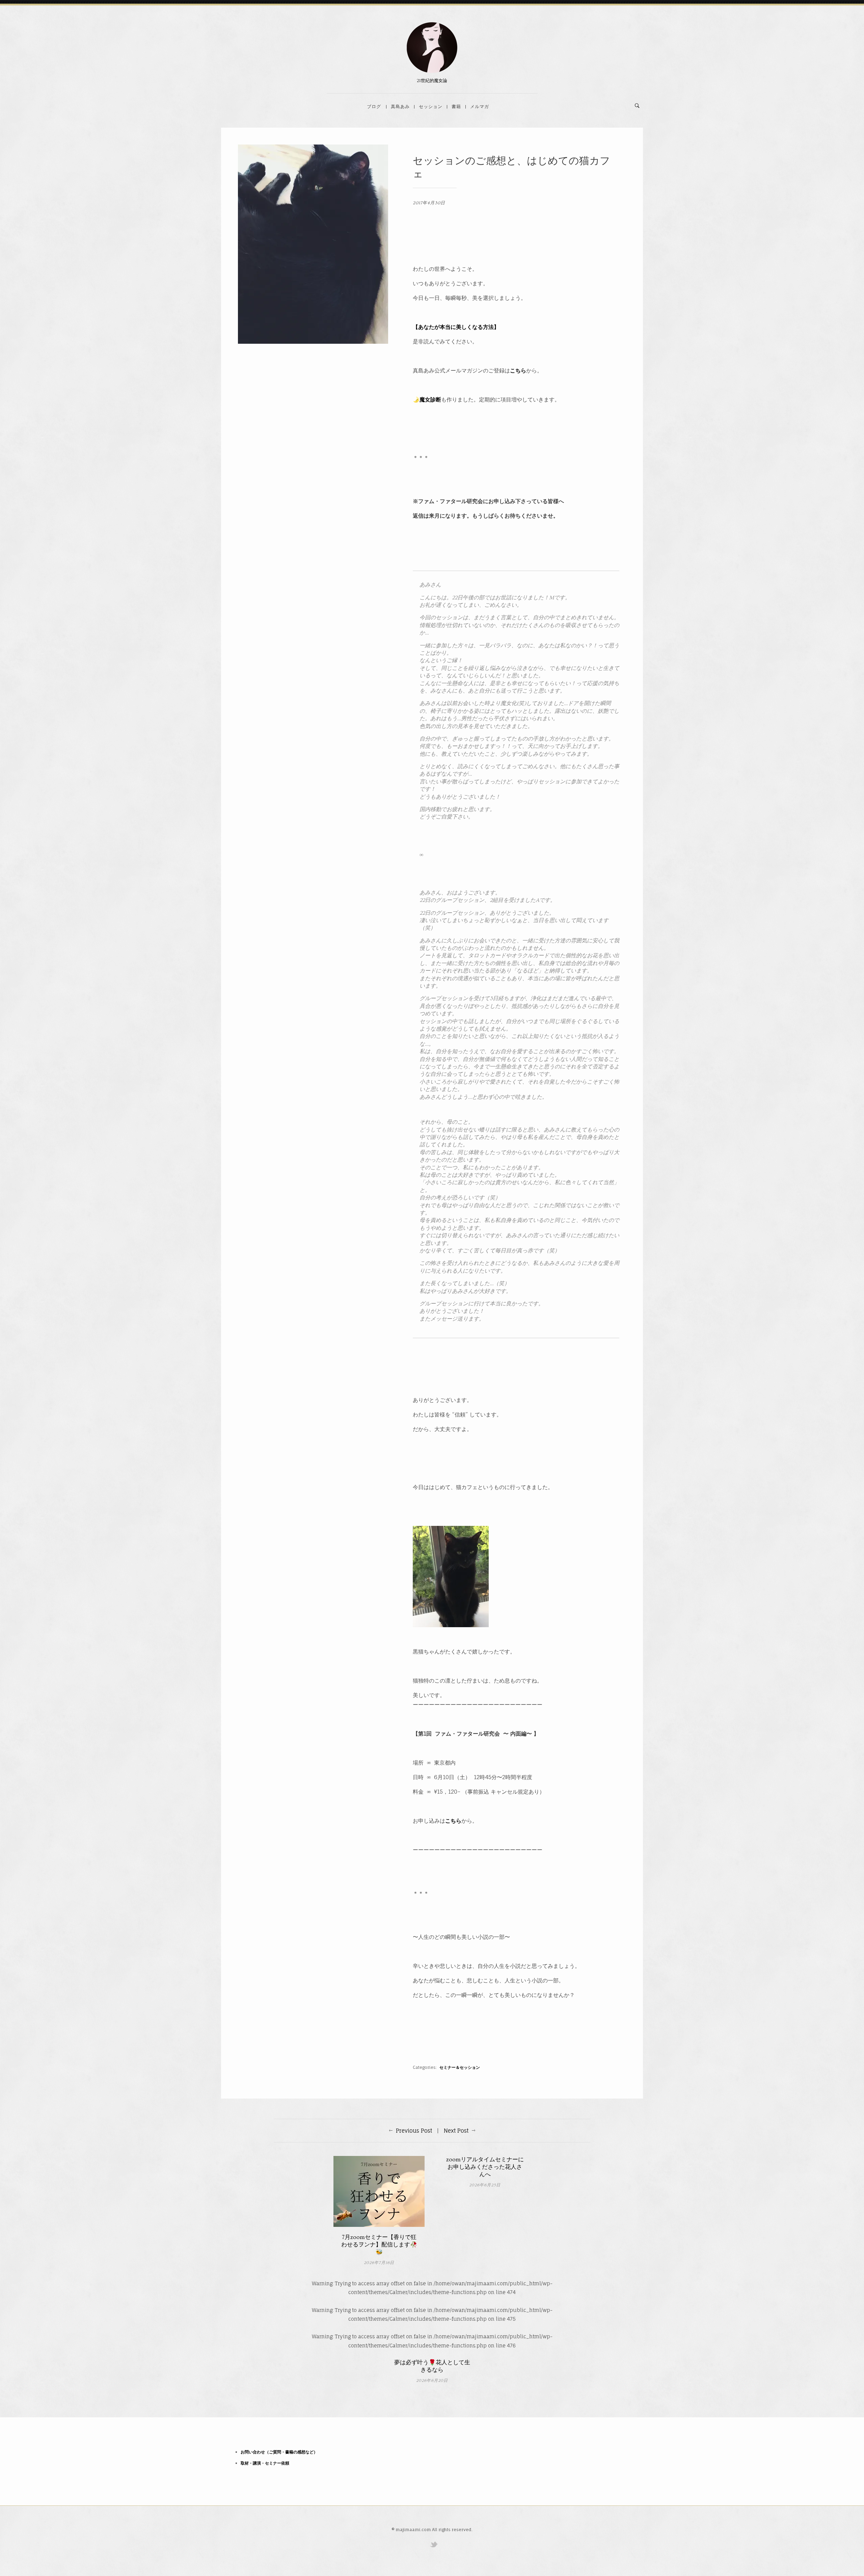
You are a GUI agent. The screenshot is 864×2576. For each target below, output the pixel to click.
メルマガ (480, 106)
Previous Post (414, 2131)
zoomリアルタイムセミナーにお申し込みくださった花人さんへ (485, 2167)
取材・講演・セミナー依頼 (265, 2463)
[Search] (637, 106)
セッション (431, 106)
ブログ (374, 106)
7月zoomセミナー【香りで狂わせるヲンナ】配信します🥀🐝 (379, 2245)
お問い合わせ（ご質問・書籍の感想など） (279, 2452)
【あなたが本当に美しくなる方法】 (456, 327)
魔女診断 (430, 399)
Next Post (456, 2131)
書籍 (456, 106)
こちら (518, 370)
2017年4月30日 (429, 203)
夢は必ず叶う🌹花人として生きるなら (432, 2366)
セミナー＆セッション (460, 2067)
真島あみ (400, 106)
